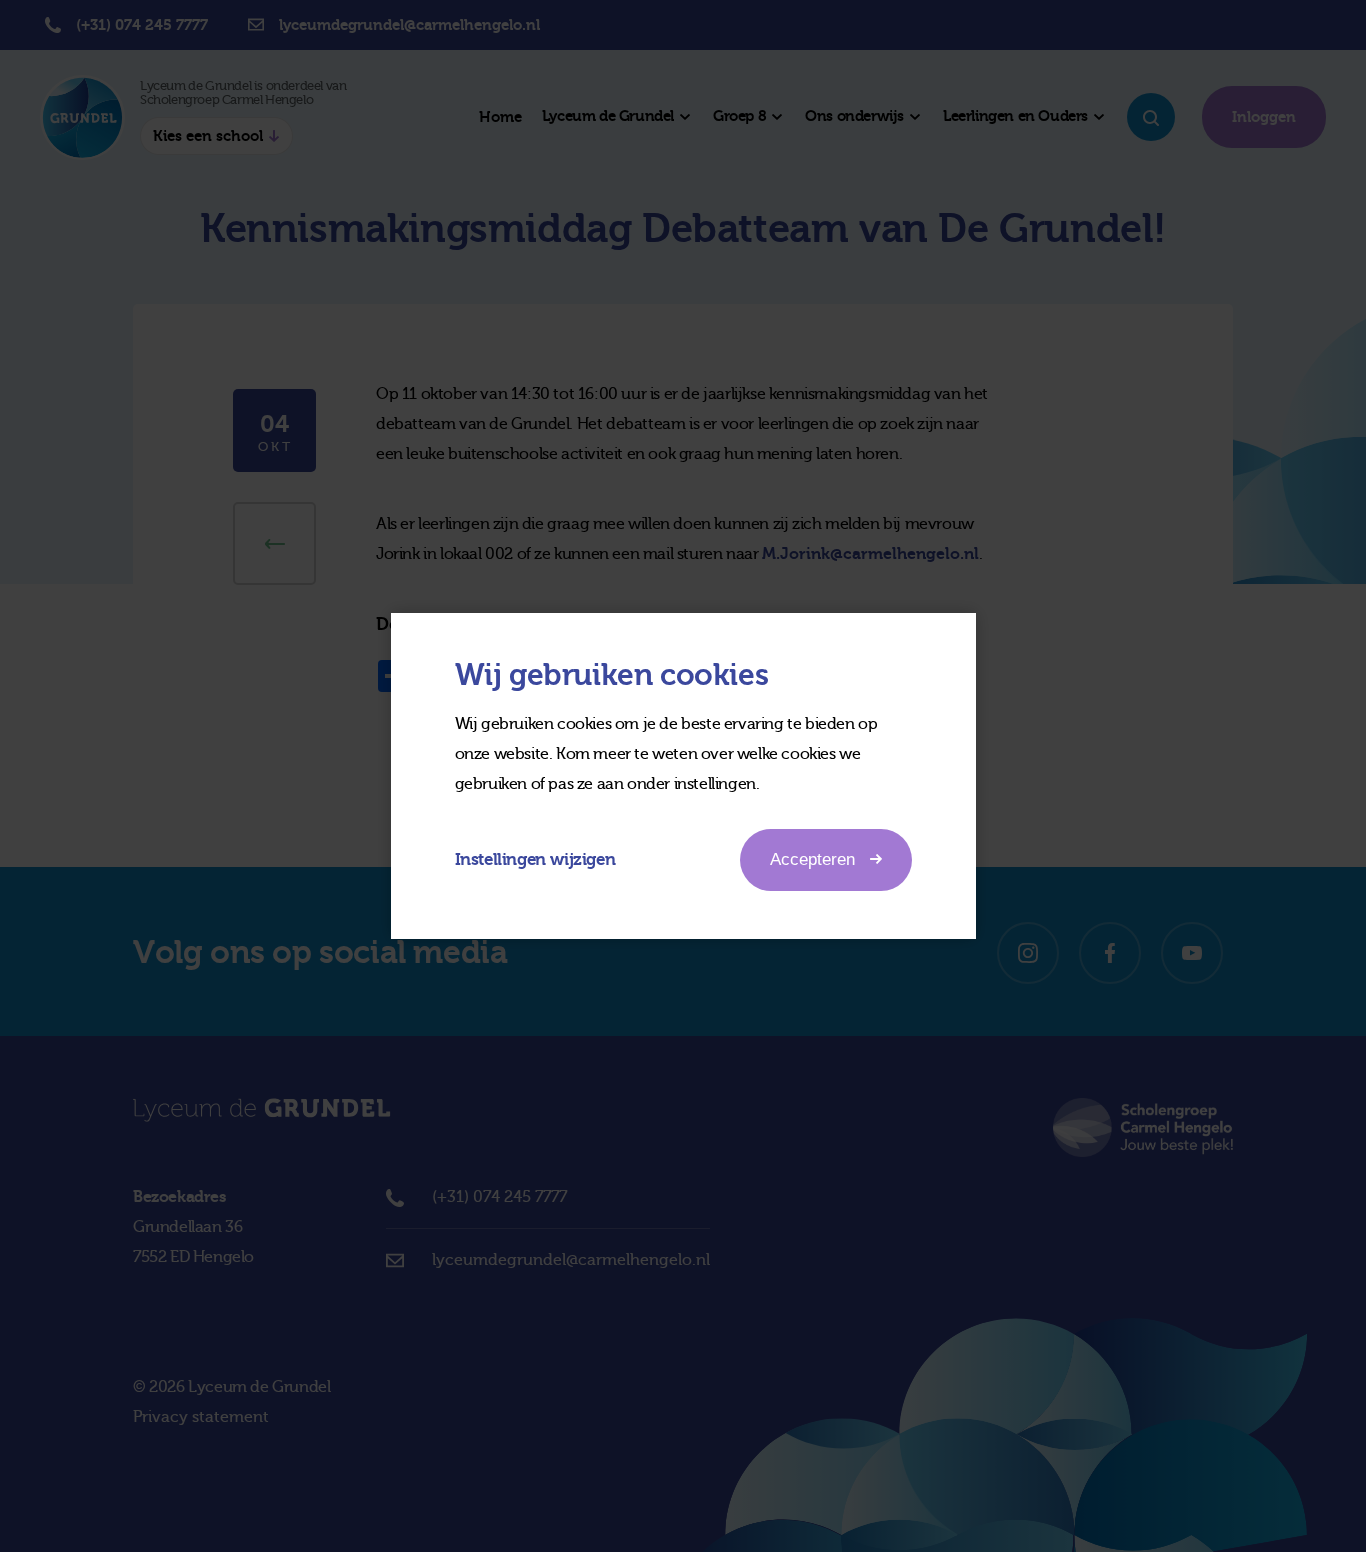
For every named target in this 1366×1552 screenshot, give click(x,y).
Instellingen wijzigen (535, 859)
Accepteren (812, 859)
